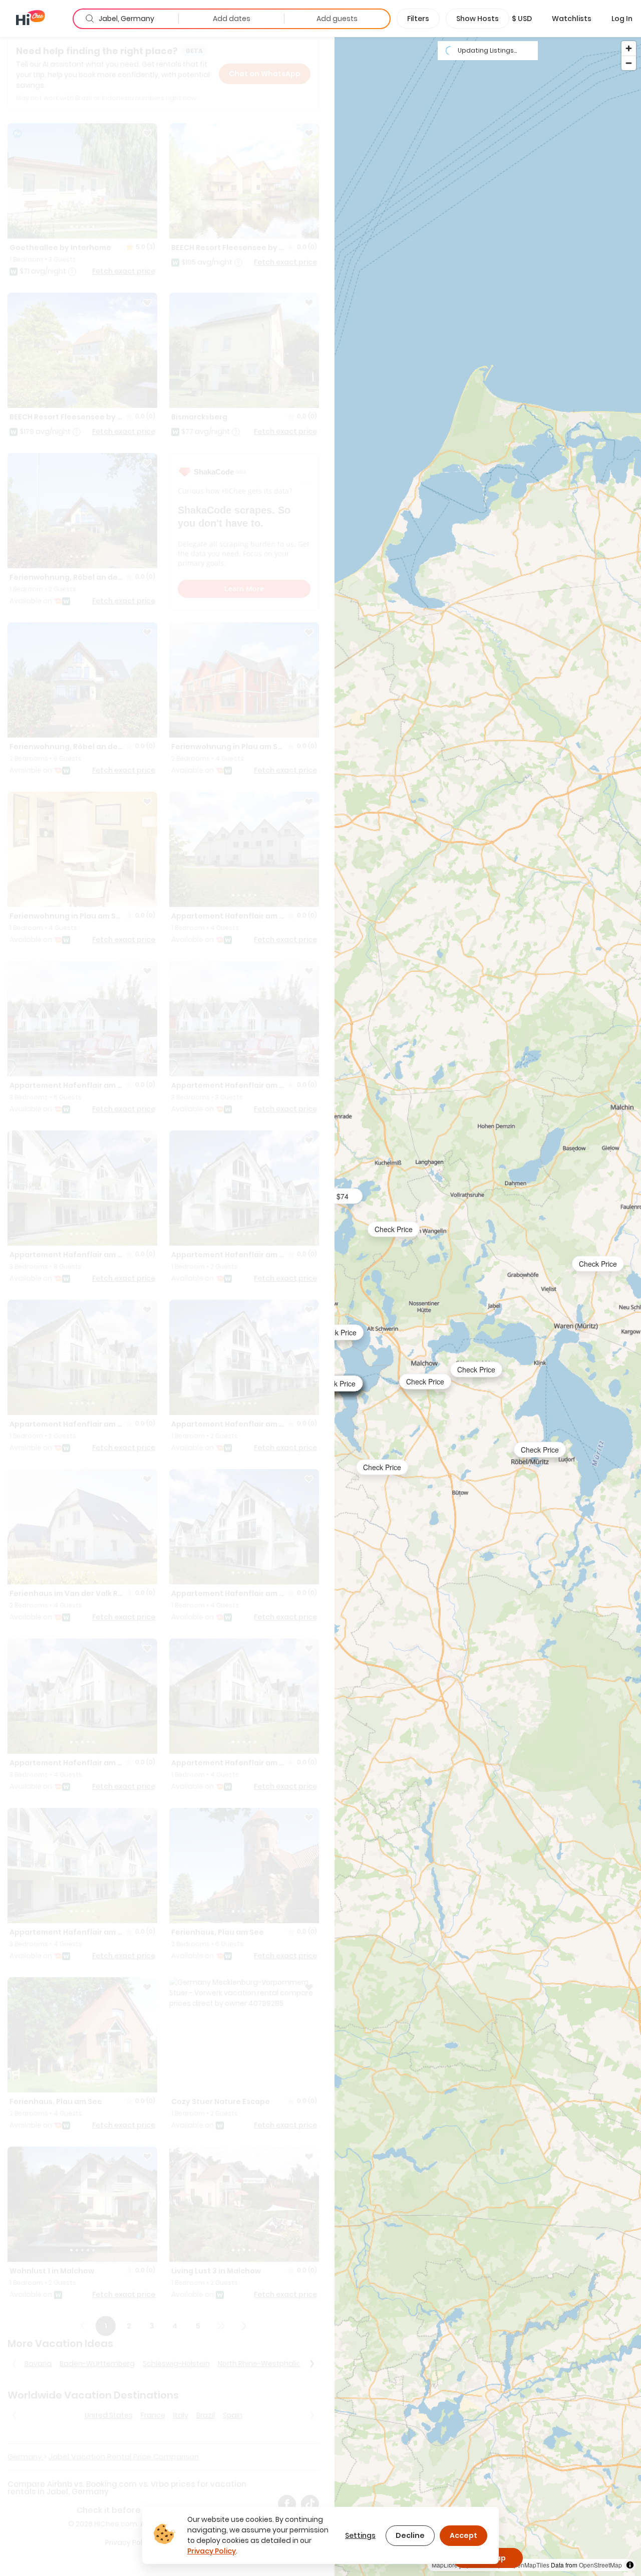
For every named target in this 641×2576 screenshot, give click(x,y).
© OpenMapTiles (526, 2565)
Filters (418, 19)
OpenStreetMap (600, 2565)
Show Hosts (477, 19)
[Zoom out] (629, 63)
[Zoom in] (629, 48)
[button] (522, 19)
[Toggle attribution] (630, 2565)
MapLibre (445, 2565)
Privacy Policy (212, 2551)
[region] (488, 1306)
